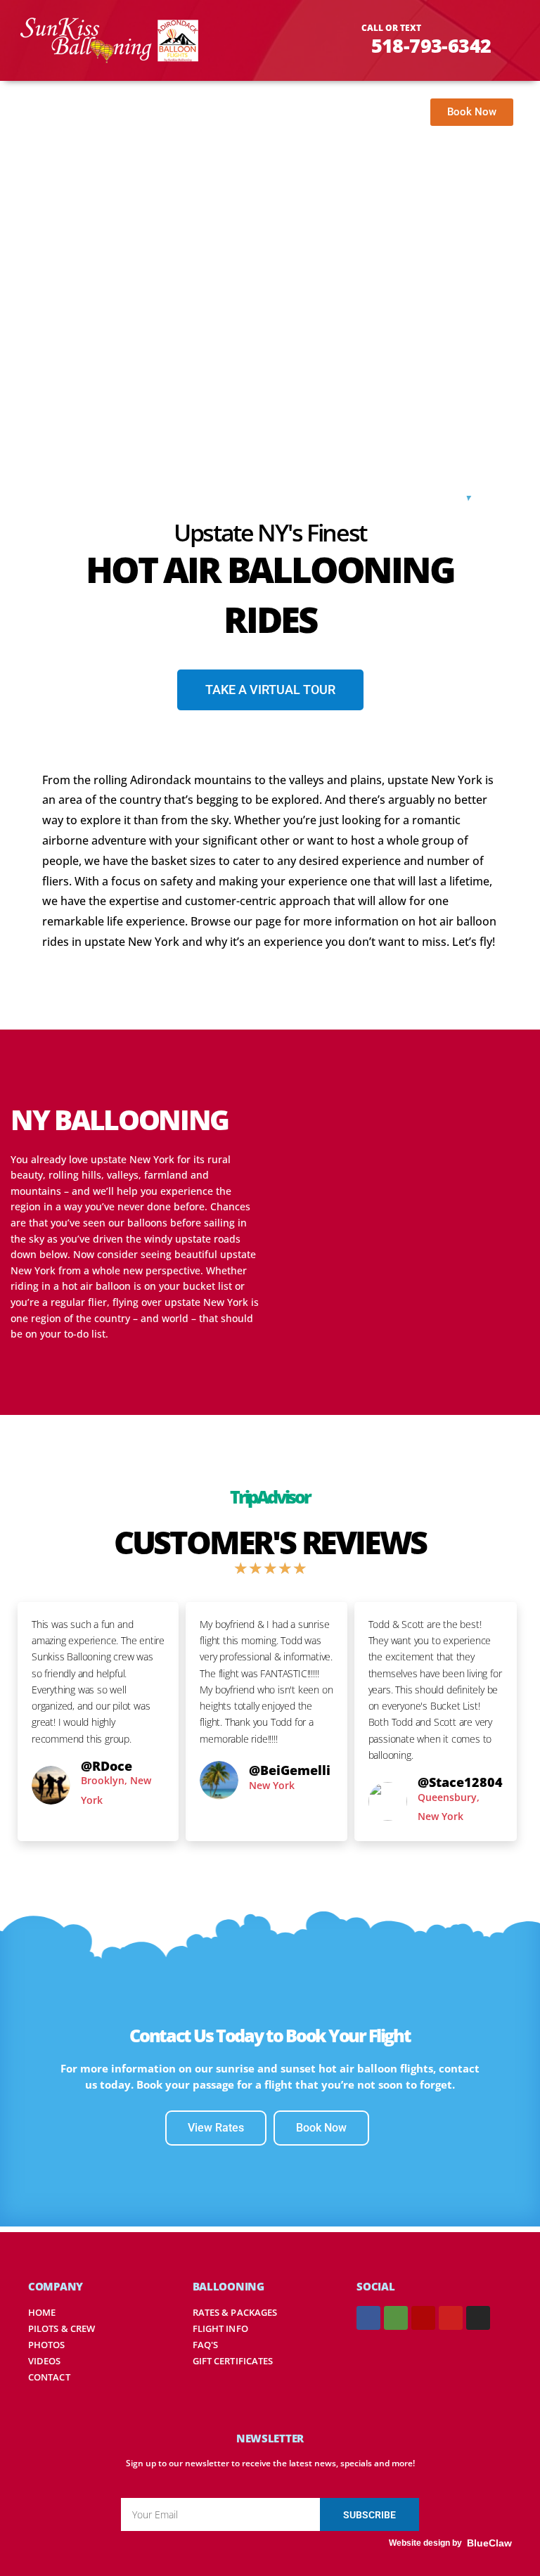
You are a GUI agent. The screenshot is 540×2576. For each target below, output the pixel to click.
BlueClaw (489, 2543)
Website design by (425, 2543)
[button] (387, 115)
